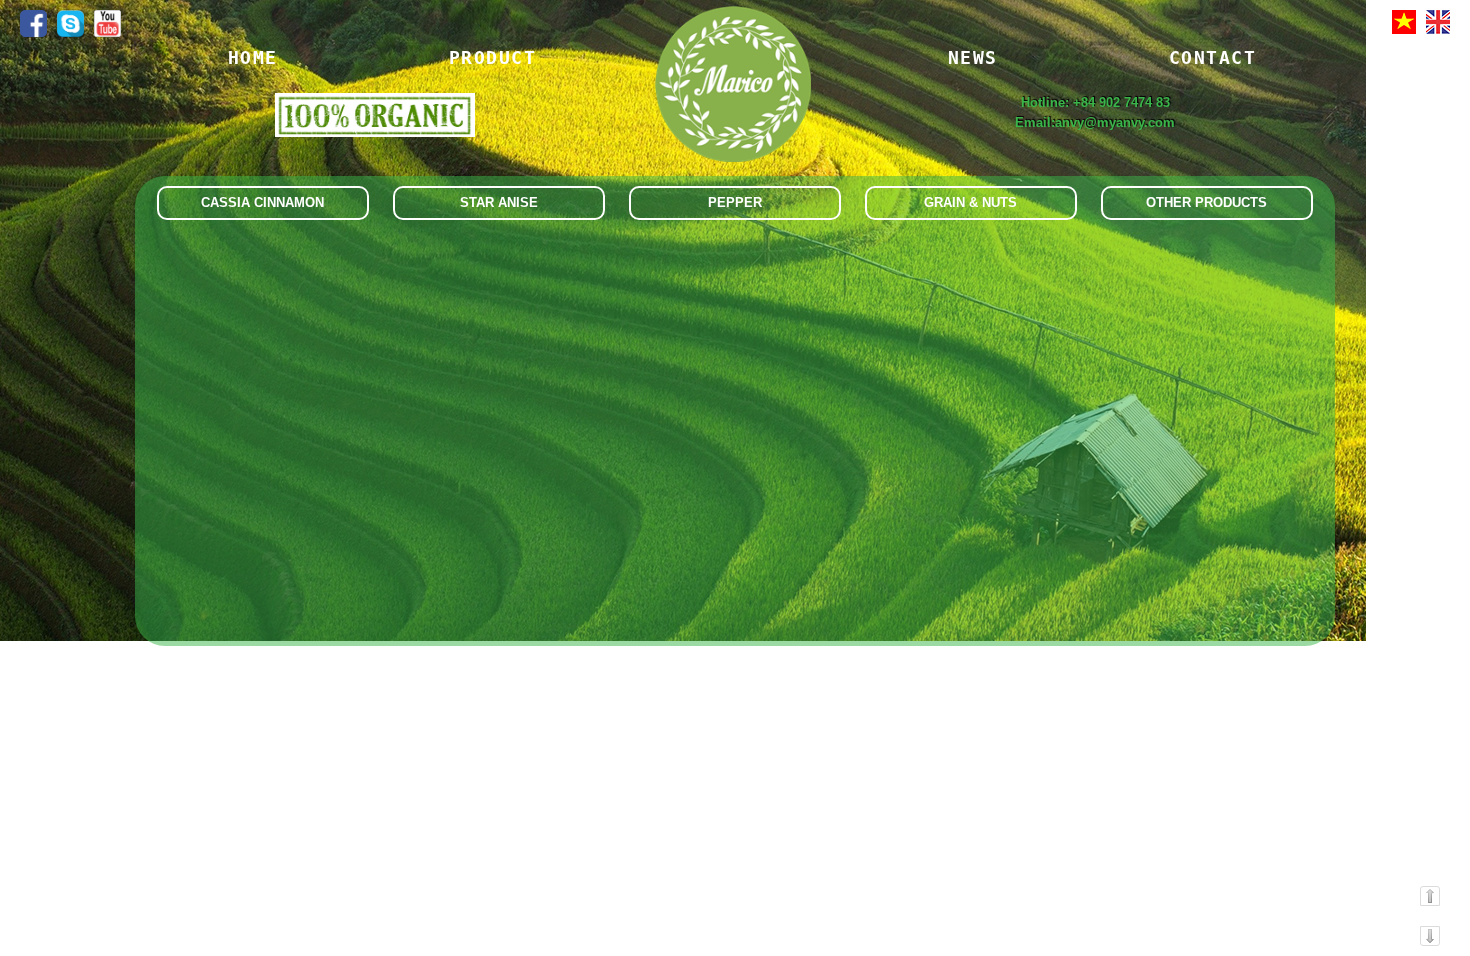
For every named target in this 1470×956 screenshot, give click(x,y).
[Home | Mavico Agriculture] (732, 107)
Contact (1213, 57)
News (973, 57)
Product (493, 57)
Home (253, 57)
